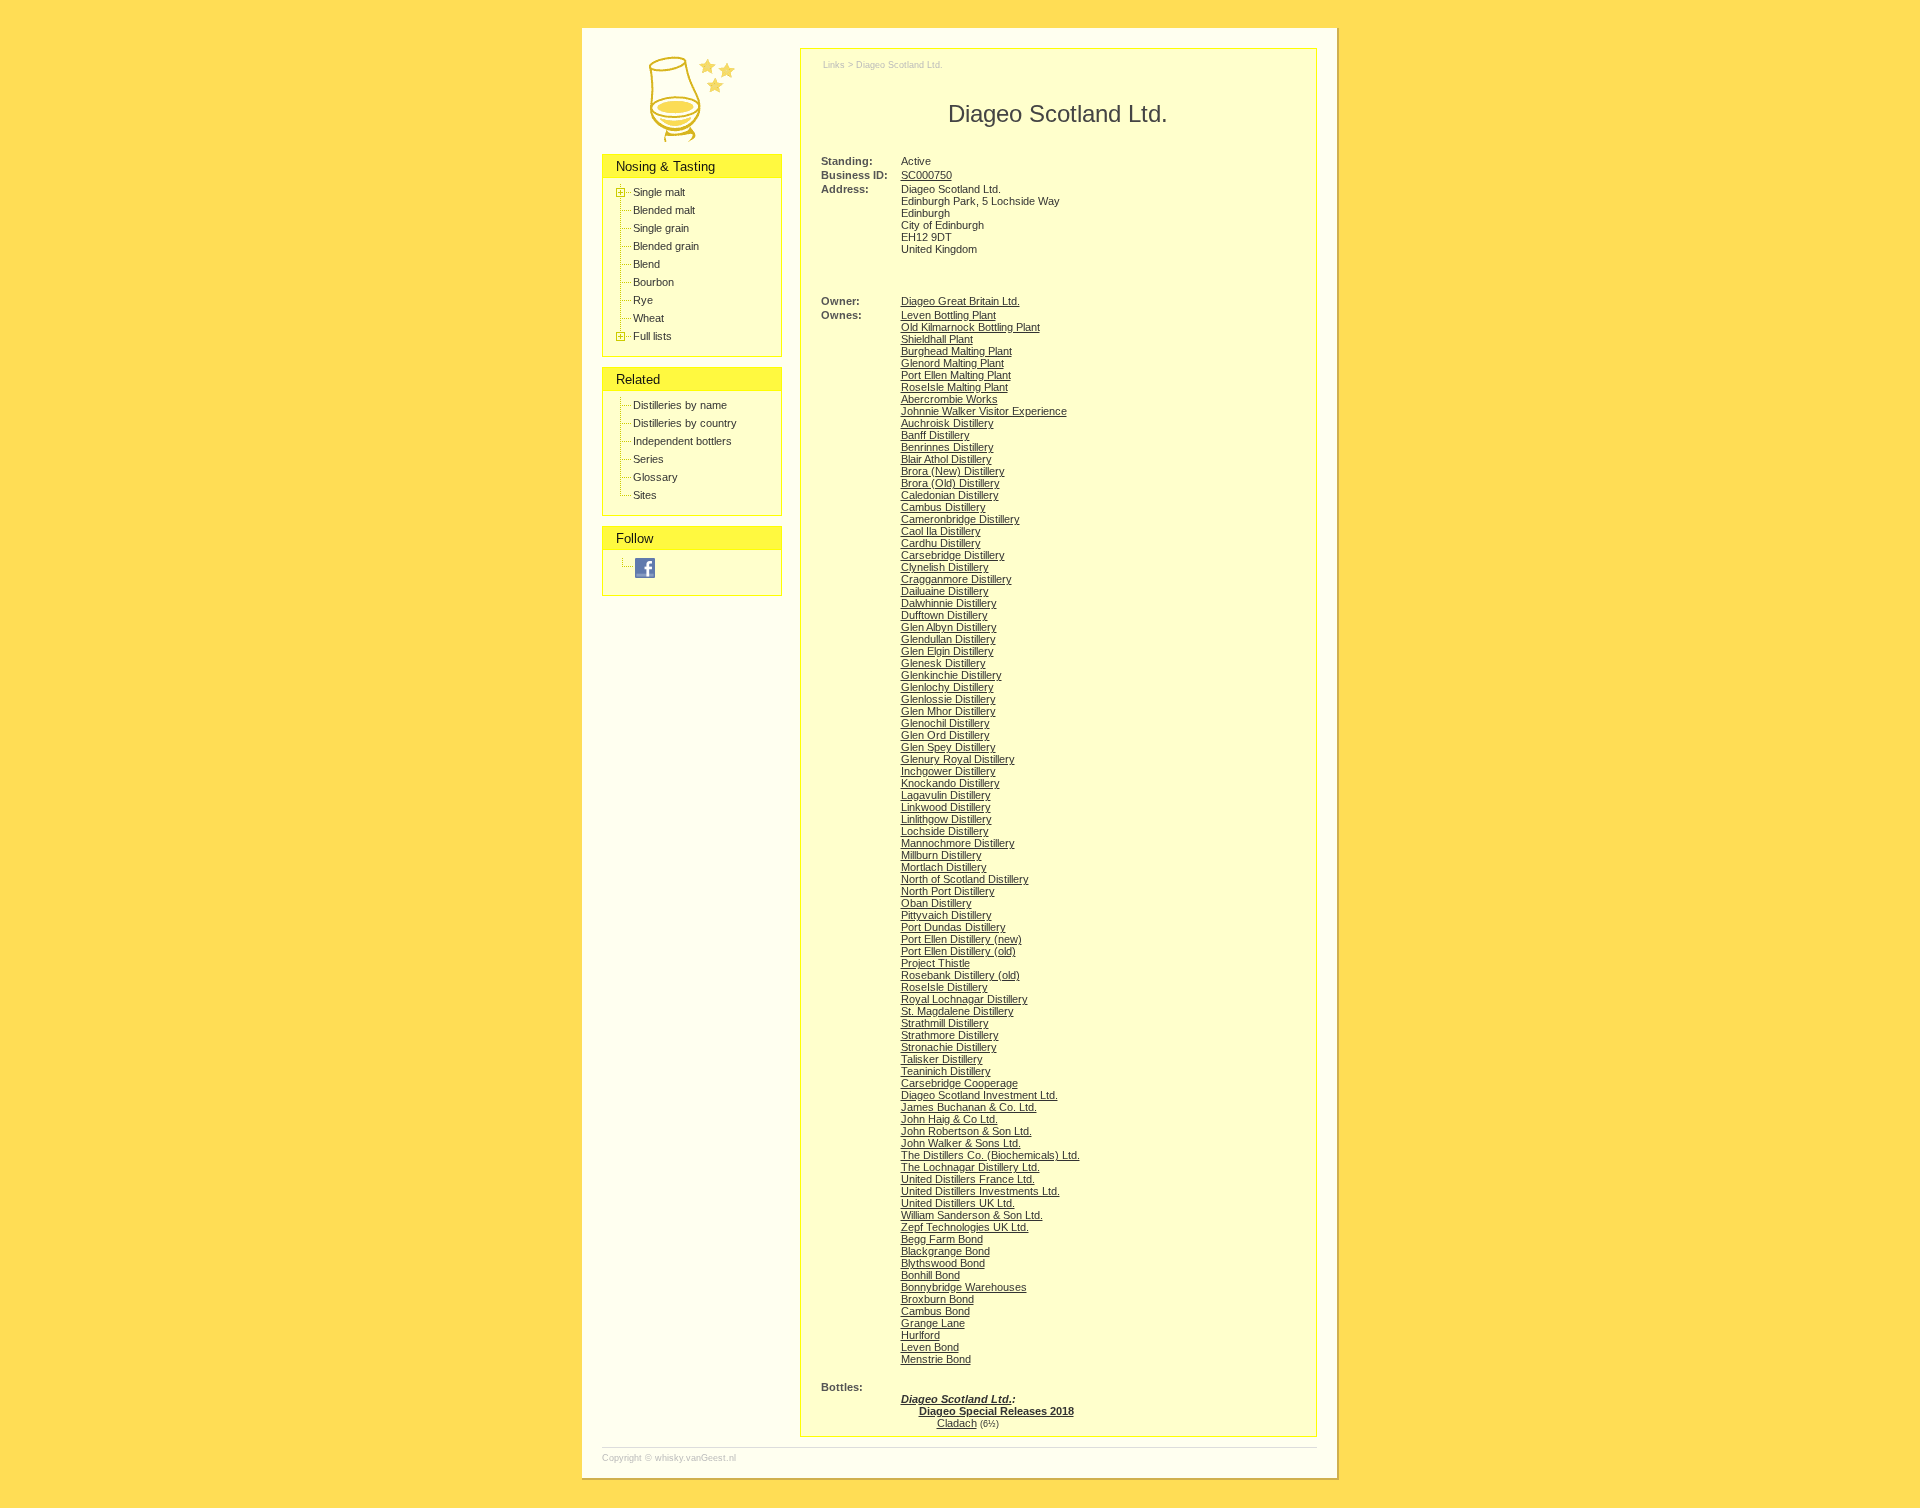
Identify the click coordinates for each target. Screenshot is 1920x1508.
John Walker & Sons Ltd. (961, 1143)
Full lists (652, 336)
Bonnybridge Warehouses (964, 1287)
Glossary (655, 477)
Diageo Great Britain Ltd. (960, 301)
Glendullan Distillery (948, 639)
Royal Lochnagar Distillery (964, 999)
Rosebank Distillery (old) (960, 975)
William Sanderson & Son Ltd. (972, 1215)
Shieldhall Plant (937, 339)
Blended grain (666, 246)
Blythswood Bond (943, 1263)
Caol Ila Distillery (941, 531)
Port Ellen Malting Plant (956, 375)
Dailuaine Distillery (945, 591)
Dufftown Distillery (944, 615)
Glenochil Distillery (945, 723)
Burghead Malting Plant (956, 351)
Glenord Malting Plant (952, 363)
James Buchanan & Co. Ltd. (969, 1107)
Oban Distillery (936, 903)
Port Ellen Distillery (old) (958, 951)
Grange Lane (933, 1323)
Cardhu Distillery (941, 543)
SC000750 (926, 175)
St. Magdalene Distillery (957, 1011)
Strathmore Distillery (950, 1035)
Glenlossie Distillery (948, 699)
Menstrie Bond (936, 1359)
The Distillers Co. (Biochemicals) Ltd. (990, 1155)
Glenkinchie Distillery (951, 675)
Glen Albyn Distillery (949, 627)
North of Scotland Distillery (965, 879)
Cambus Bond (935, 1311)
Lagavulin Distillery (946, 795)
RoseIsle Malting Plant (954, 387)
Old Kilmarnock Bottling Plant (970, 327)
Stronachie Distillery (949, 1047)
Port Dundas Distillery (953, 927)
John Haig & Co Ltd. (949, 1119)
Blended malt (664, 210)
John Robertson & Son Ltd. (966, 1131)
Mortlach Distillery (944, 867)
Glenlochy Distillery (947, 687)
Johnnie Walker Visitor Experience (984, 411)
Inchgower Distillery (948, 771)
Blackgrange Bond (945, 1251)
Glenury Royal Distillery (958, 759)
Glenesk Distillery (943, 663)
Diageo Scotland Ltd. (899, 65)
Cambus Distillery (943, 507)
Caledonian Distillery (950, 495)
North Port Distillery (948, 891)
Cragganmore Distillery (956, 579)
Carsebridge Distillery (953, 555)
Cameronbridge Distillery (960, 519)
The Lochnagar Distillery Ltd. (970, 1167)
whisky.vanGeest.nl (695, 1458)
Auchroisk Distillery (947, 423)
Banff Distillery (935, 435)
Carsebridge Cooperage (959, 1083)
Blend (646, 264)
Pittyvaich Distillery (946, 915)
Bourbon (653, 282)
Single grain (661, 228)
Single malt (659, 192)
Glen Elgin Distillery (947, 651)
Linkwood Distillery (946, 807)
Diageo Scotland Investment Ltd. (979, 1095)
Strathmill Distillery (945, 1023)
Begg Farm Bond (942, 1239)
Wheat (648, 318)
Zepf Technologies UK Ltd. (965, 1227)
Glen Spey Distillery (948, 747)
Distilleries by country (685, 423)
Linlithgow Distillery (946, 819)
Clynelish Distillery (945, 567)
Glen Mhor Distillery (948, 711)
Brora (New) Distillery (953, 471)
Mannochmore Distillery (958, 843)
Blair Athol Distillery (946, 459)
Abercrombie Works (949, 399)
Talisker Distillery (942, 1059)
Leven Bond (930, 1347)
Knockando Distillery (950, 783)
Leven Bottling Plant (948, 315)
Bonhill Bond (930, 1275)
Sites (645, 495)
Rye (643, 300)
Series (648, 459)
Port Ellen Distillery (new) (961, 939)
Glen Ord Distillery (945, 735)
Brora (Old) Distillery (950, 483)
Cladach (957, 1423)
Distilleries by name (680, 405)
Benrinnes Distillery (947, 447)
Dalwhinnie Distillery (949, 603)
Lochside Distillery (945, 831)
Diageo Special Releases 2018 (996, 1411)
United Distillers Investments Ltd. (980, 1191)
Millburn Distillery (941, 855)
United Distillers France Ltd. (968, 1179)
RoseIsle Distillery (944, 987)
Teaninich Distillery (946, 1071)
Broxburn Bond (937, 1299)
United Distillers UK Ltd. (958, 1203)
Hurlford (920, 1335)
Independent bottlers (682, 441)
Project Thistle (935, 963)
